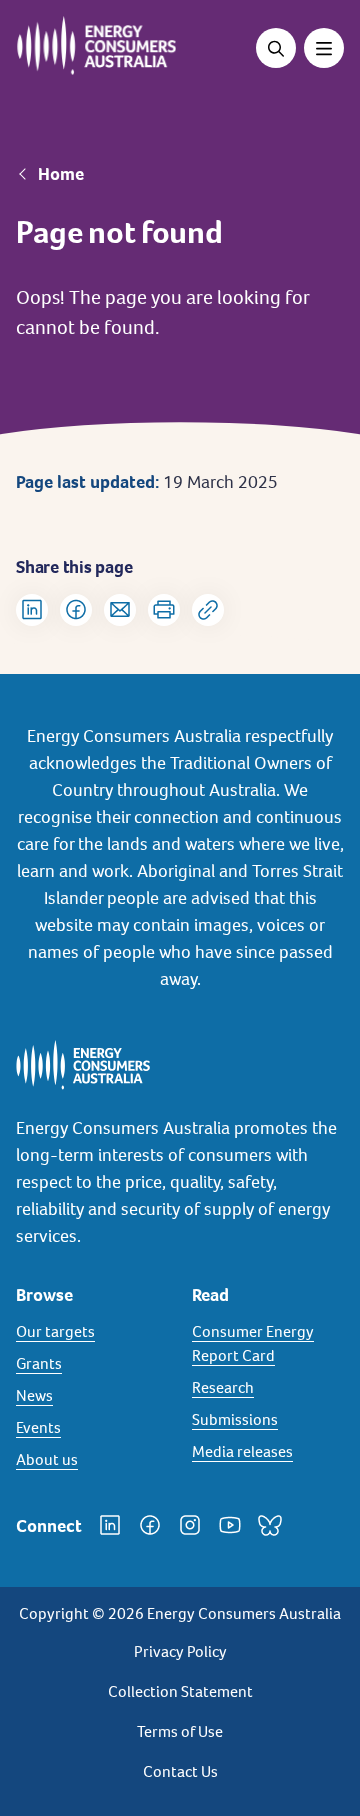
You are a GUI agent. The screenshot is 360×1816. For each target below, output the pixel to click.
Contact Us (180, 1771)
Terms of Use (180, 1731)
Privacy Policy (180, 1651)
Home (61, 174)
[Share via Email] (120, 610)
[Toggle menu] (324, 48)
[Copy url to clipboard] (208, 610)
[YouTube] (230, 1525)
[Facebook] (150, 1525)
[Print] (164, 610)
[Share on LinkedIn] (32, 610)
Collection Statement (180, 1691)
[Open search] (276, 48)
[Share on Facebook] (76, 610)
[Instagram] (190, 1525)
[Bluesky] (270, 1525)
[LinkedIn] (110, 1525)
